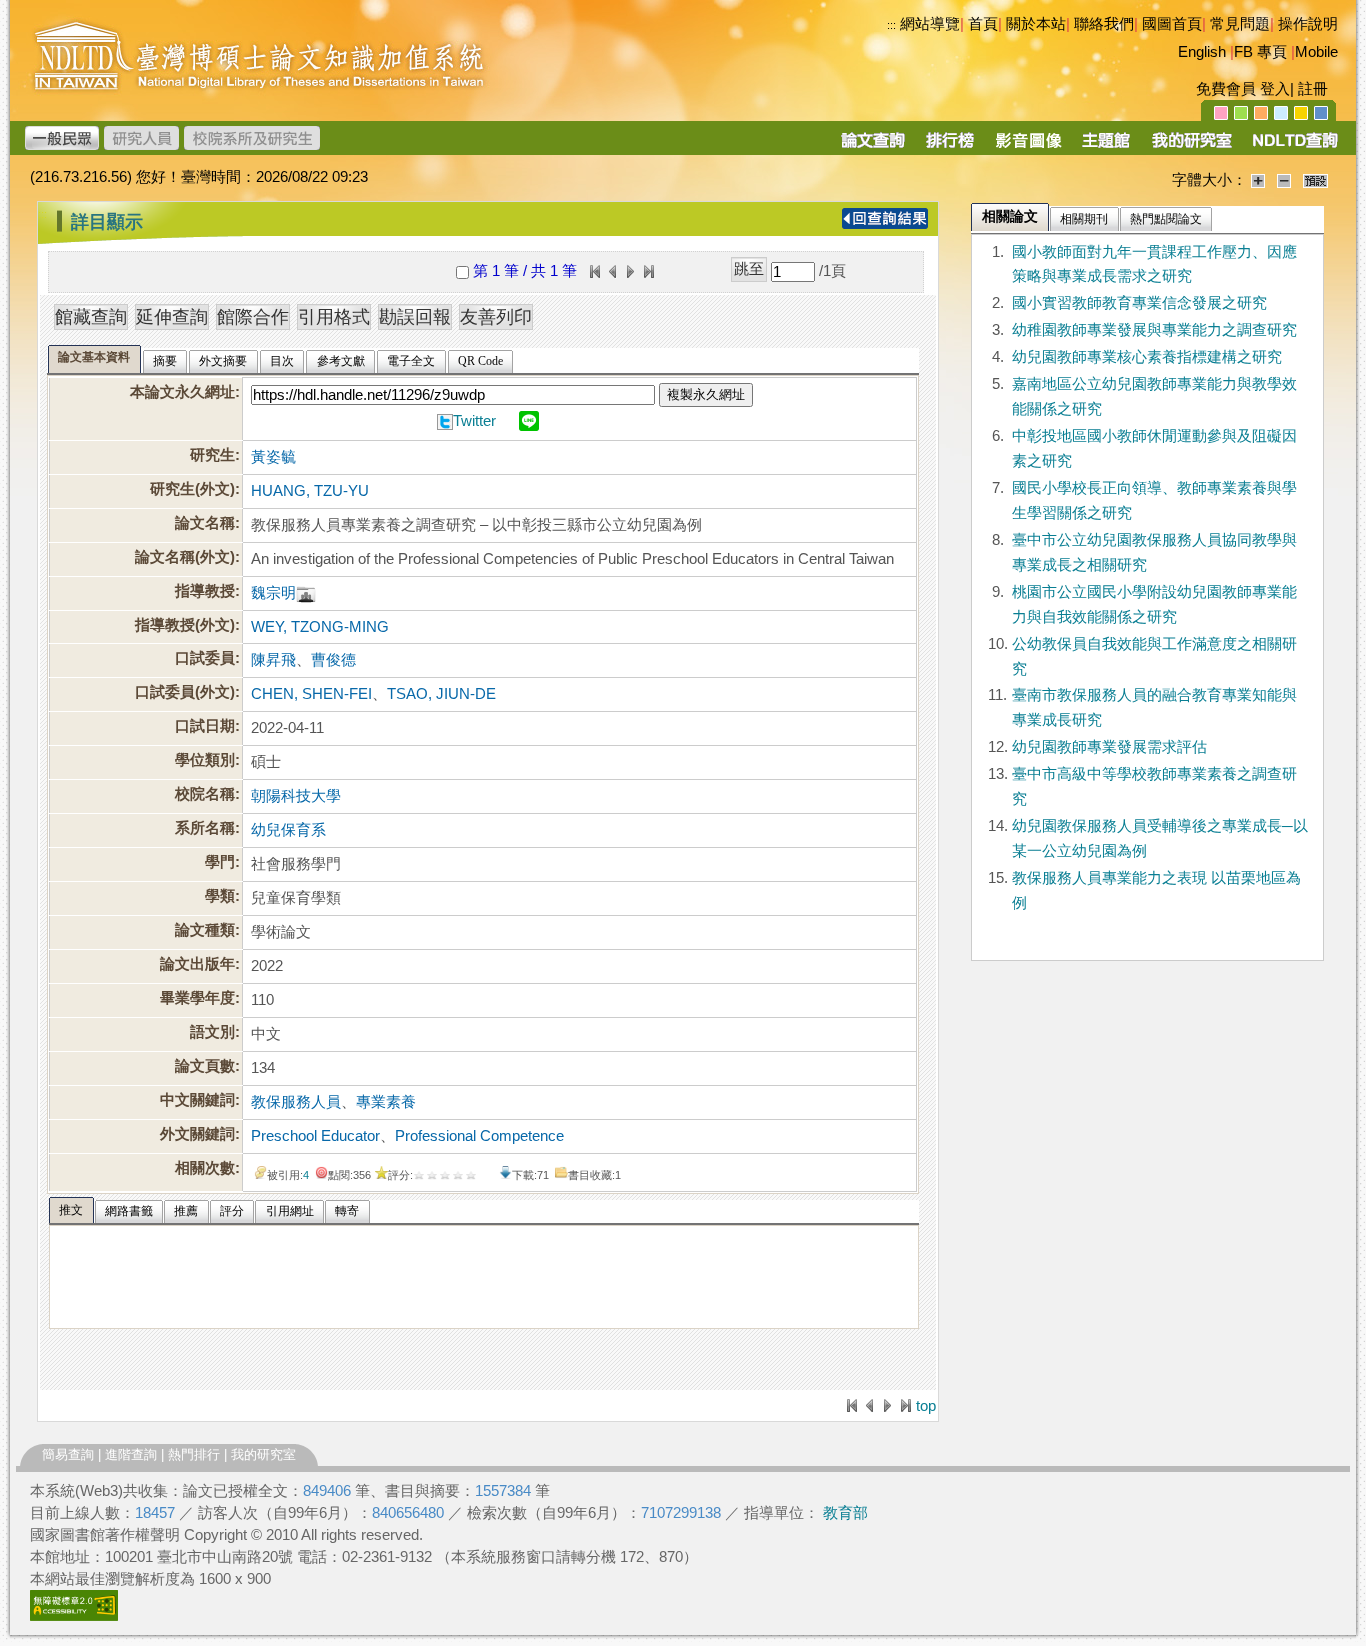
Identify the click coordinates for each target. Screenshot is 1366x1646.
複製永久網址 (706, 394)
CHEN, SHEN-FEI (311, 694)
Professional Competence (479, 1136)
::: (891, 25)
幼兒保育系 (288, 830)
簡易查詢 (68, 1454)
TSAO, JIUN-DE (441, 694)
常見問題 (1240, 24)
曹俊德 (333, 660)
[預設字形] (1315, 180)
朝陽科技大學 (296, 796)
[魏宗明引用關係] (306, 593)
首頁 (983, 24)
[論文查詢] (872, 147)
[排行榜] (950, 147)
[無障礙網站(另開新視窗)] (74, 1616)
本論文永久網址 (182, 392)
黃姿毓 (273, 457)
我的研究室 (263, 1454)
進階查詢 (131, 1454)
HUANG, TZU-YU (310, 491)
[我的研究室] (1191, 147)
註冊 (1313, 89)
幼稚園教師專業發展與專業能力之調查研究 (1154, 330)
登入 (1275, 89)
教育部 (845, 1513)
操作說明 (1308, 24)
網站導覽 (930, 24)
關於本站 (1036, 24)
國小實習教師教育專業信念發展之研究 (1139, 303)
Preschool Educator (315, 1136)
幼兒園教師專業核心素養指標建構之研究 (1147, 357)
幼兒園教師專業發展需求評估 (1109, 747)
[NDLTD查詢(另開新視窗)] (1293, 147)
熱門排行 (194, 1454)
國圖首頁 (1172, 24)
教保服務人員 (296, 1102)
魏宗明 (273, 593)
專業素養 (386, 1102)
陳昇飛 (273, 660)
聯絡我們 (1104, 24)
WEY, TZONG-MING (320, 627)
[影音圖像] (1028, 147)
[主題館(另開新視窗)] (1106, 147)
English (1202, 52)
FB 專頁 (1260, 52)
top (926, 1406)
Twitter (474, 421)
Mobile (1316, 52)
